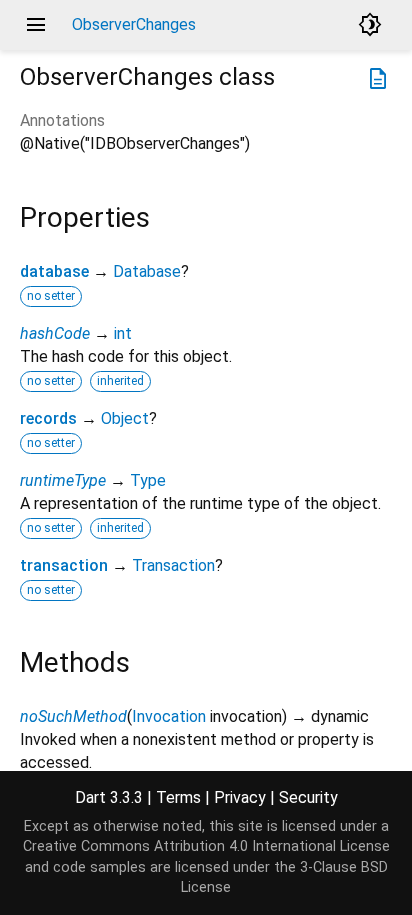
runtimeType (63, 480)
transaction (64, 565)
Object (125, 418)
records (48, 418)
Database (147, 271)
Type (148, 480)
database (54, 271)
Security (308, 797)
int (123, 333)
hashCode (55, 333)
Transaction (173, 565)
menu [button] (36, 25)
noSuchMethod (73, 716)
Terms (178, 797)
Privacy (240, 797)
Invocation (169, 716)
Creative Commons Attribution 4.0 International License (206, 846)
